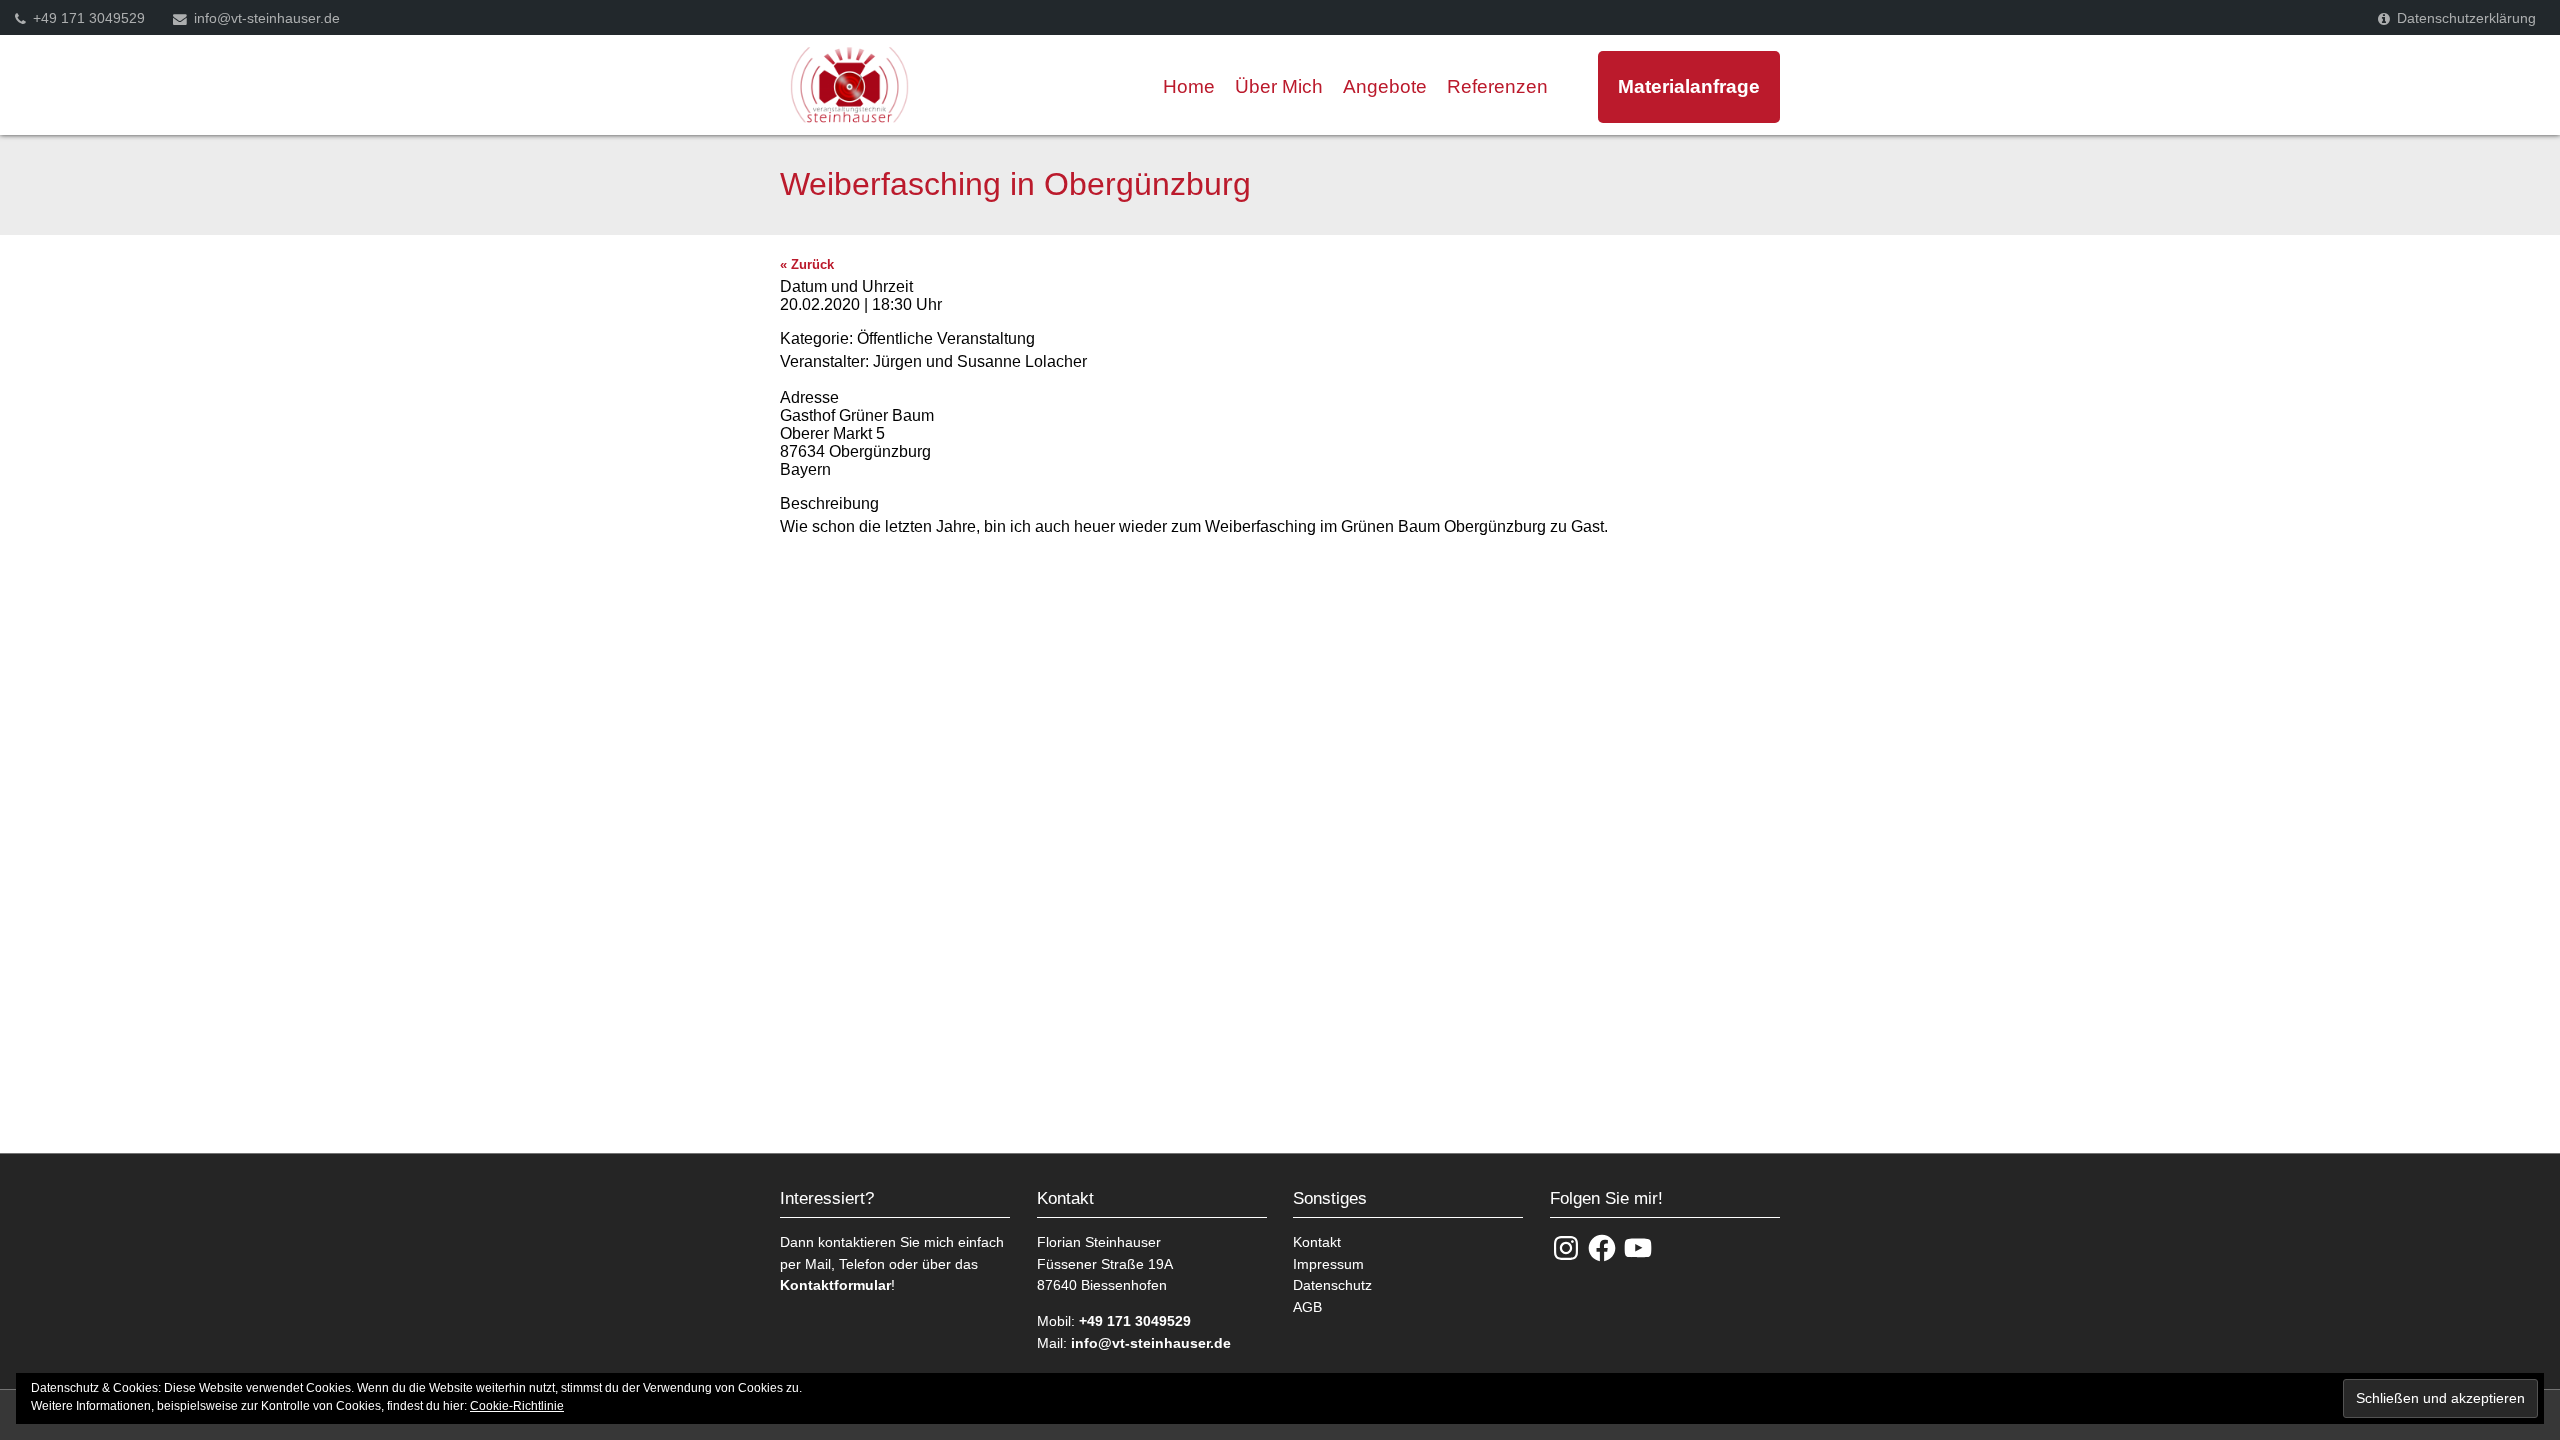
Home (1189, 86)
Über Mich (1279, 86)
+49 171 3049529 (89, 18)
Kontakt (1317, 1242)
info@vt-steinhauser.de (267, 18)
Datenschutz (1332, 1285)
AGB (1307, 1307)
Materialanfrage (1685, 86)
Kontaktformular (835, 1285)
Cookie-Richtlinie (517, 1406)
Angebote (1385, 86)
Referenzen (1497, 86)
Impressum (1328, 1264)
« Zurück (807, 264)
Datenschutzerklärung (2466, 18)
